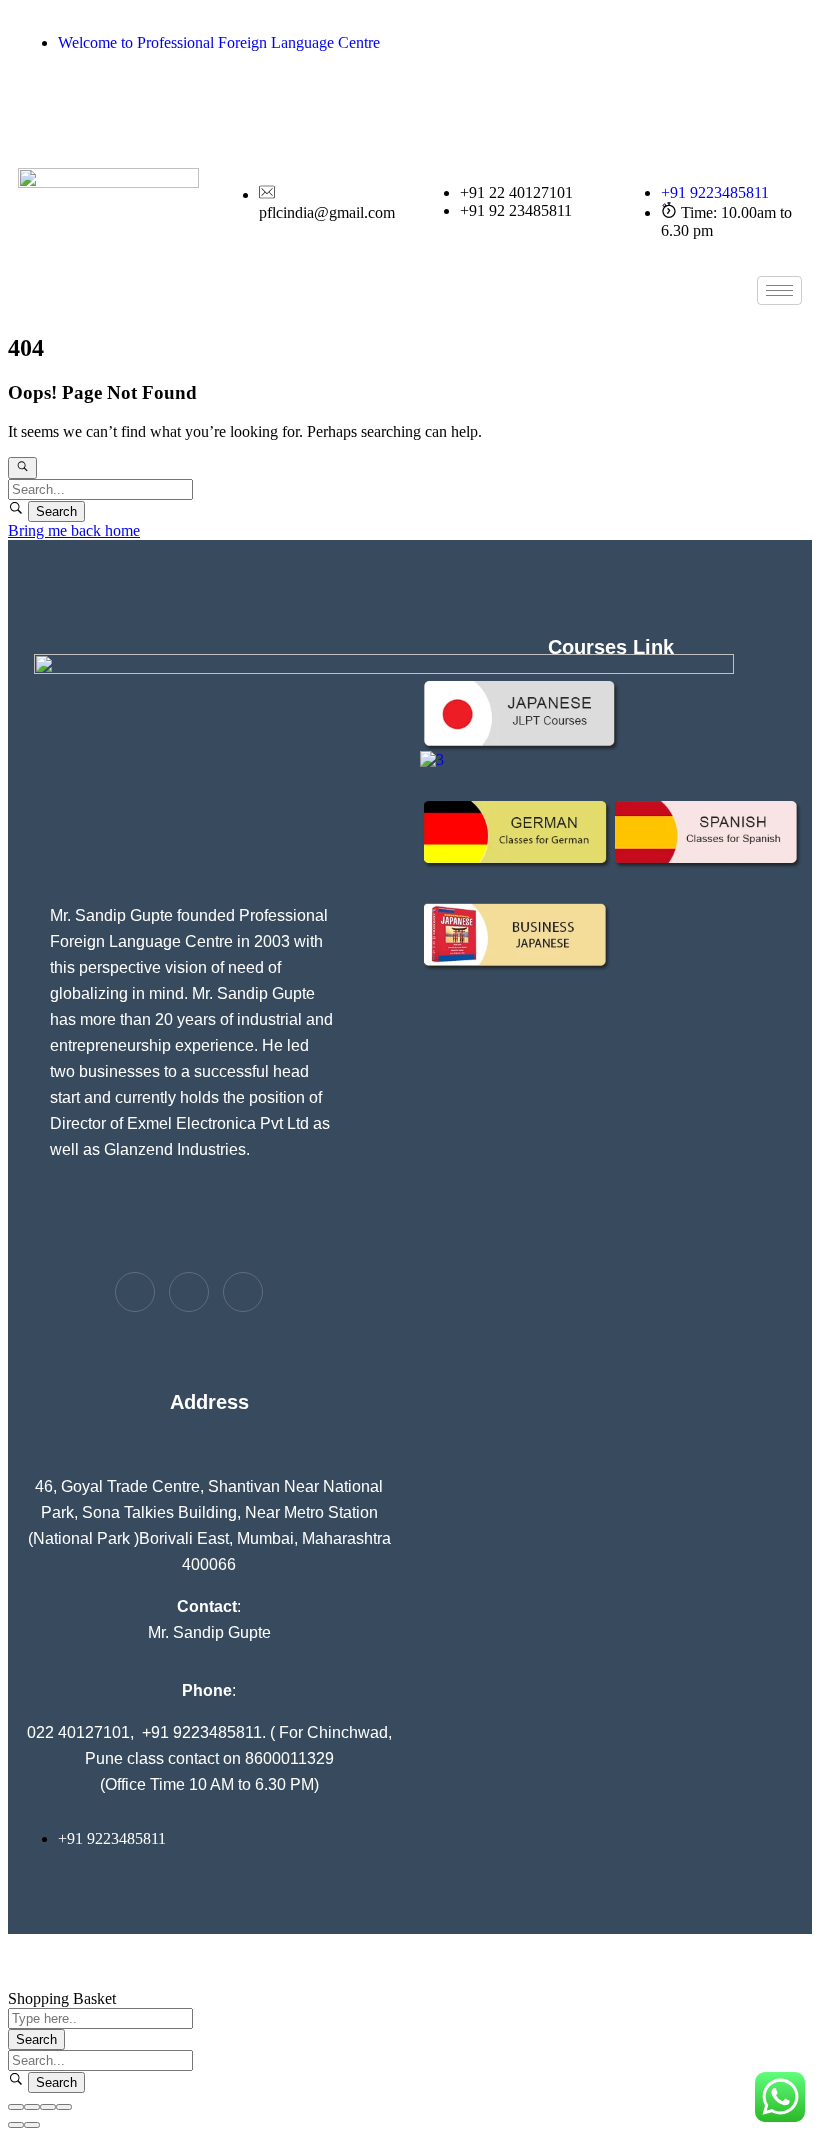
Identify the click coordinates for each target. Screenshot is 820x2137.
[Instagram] (611, 81)
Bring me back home (74, 530)
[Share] (32, 2107)
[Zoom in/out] (64, 2107)
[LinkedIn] (611, 119)
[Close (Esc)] (16, 2107)
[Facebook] (611, 43)
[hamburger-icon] (779, 290)
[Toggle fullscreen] (48, 2107)
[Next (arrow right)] (32, 2125)
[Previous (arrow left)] (16, 2125)
